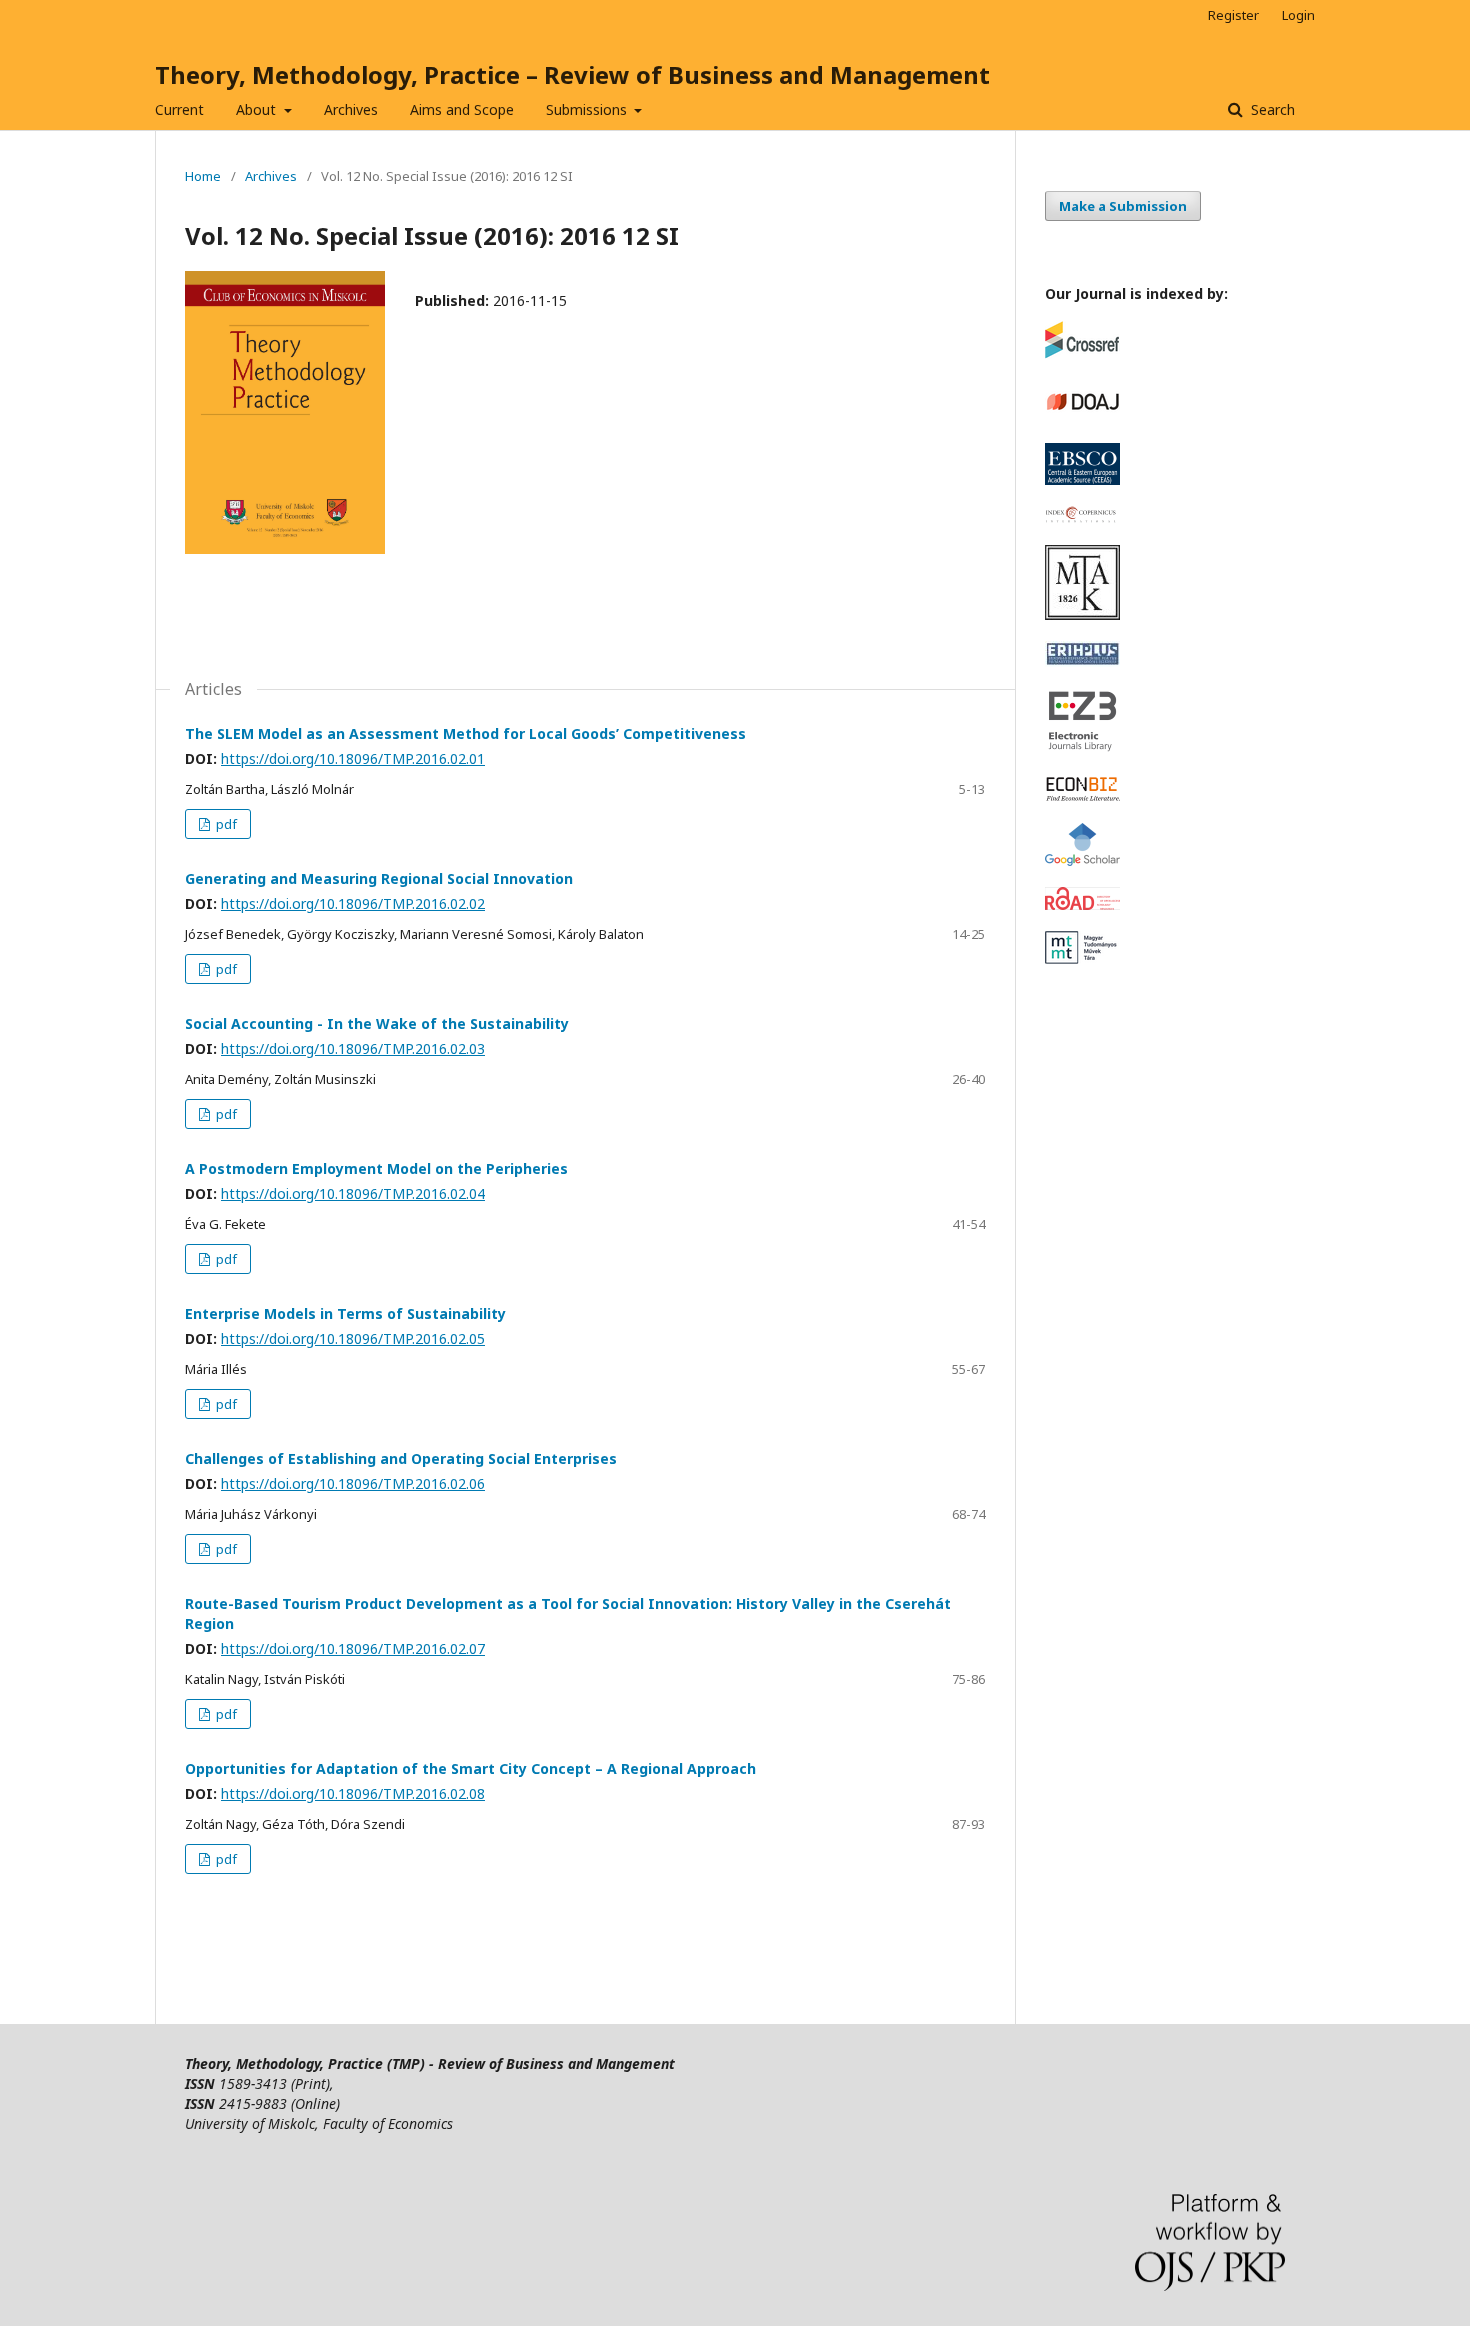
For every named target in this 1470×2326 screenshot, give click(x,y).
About (258, 109)
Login (1298, 15)
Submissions (588, 109)
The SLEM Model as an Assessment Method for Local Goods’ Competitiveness (465, 733)
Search (1271, 109)
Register (1233, 15)
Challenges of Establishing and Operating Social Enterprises (401, 1458)
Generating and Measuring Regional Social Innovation (379, 878)
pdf (225, 824)
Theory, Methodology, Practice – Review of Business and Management (572, 74)
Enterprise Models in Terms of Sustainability (345, 1313)
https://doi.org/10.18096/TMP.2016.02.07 (353, 1648)
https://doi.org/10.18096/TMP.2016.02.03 (353, 1048)
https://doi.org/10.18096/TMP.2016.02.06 (353, 1483)
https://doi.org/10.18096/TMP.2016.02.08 (353, 1793)
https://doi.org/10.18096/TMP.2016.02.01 (353, 758)
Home (203, 176)
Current (179, 109)
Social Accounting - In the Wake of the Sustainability (377, 1023)
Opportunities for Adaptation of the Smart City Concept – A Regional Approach (470, 1768)
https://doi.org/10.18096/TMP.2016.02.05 (353, 1338)
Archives (351, 109)
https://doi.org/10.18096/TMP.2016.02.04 (353, 1193)
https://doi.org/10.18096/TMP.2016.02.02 (353, 903)
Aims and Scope (462, 109)
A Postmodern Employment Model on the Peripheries (376, 1168)
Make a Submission (1123, 206)
